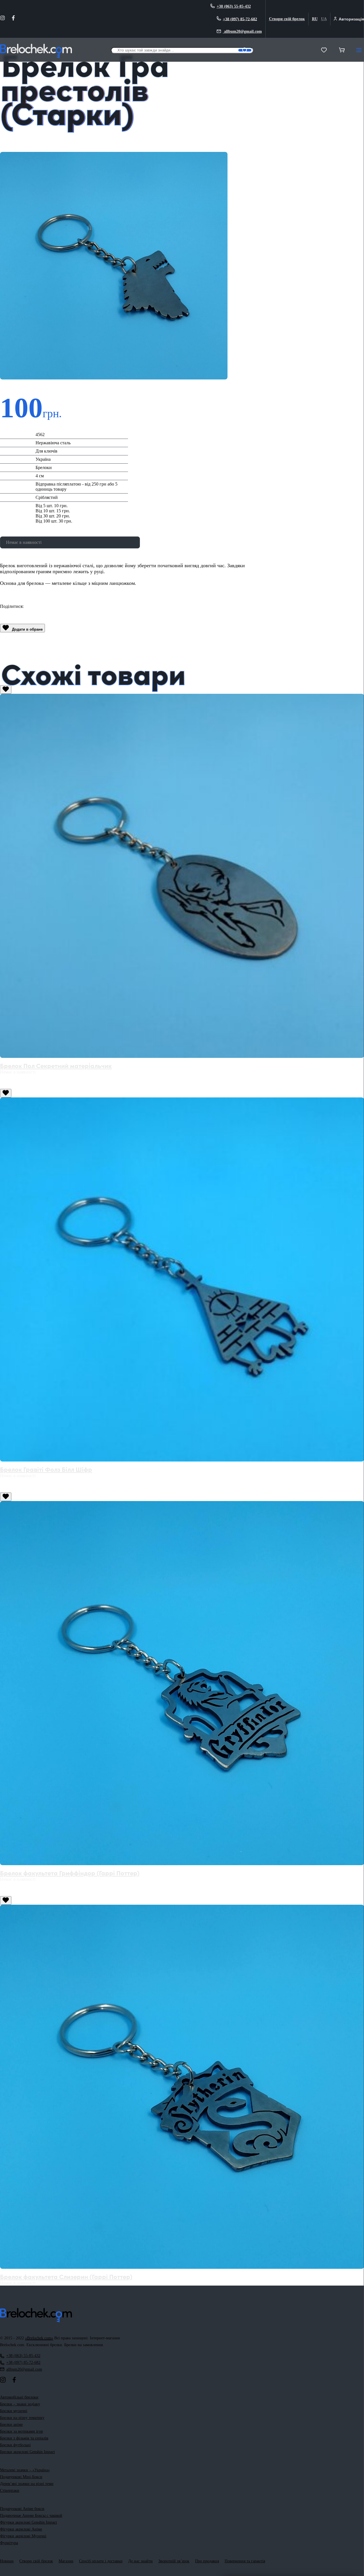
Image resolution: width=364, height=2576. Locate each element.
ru (315, 19)
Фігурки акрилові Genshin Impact (28, 2522)
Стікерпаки (10, 2491)
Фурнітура (9, 2543)
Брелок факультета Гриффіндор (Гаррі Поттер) (70, 1873)
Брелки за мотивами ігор (21, 2431)
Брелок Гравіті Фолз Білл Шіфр (46, 1469)
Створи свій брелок (287, 19)
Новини (7, 2561)
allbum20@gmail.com (242, 31)
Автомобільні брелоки (19, 2397)
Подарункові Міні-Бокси (21, 2477)
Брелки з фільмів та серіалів (24, 2438)
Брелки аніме (11, 2425)
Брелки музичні (14, 2411)
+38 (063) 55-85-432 (234, 6)
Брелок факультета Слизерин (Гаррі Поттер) (66, 2276)
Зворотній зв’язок (174, 2561)
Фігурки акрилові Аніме (21, 2529)
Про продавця (207, 2561)
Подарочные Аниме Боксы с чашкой (31, 2516)
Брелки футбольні (15, 2445)
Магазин (66, 2561)
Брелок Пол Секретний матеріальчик (56, 1065)
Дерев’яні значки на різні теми (27, 2484)
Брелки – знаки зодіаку (20, 2404)
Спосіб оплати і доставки (101, 2561)
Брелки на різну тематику (22, 2418)
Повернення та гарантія (245, 2561)
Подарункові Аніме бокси (22, 2509)
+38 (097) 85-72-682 (240, 19)
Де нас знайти (140, 2561)
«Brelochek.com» (39, 2338)
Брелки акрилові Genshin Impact (27, 2452)
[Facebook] (13, 19)
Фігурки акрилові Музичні (23, 2536)
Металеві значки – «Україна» (25, 2470)
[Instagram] (3, 19)
